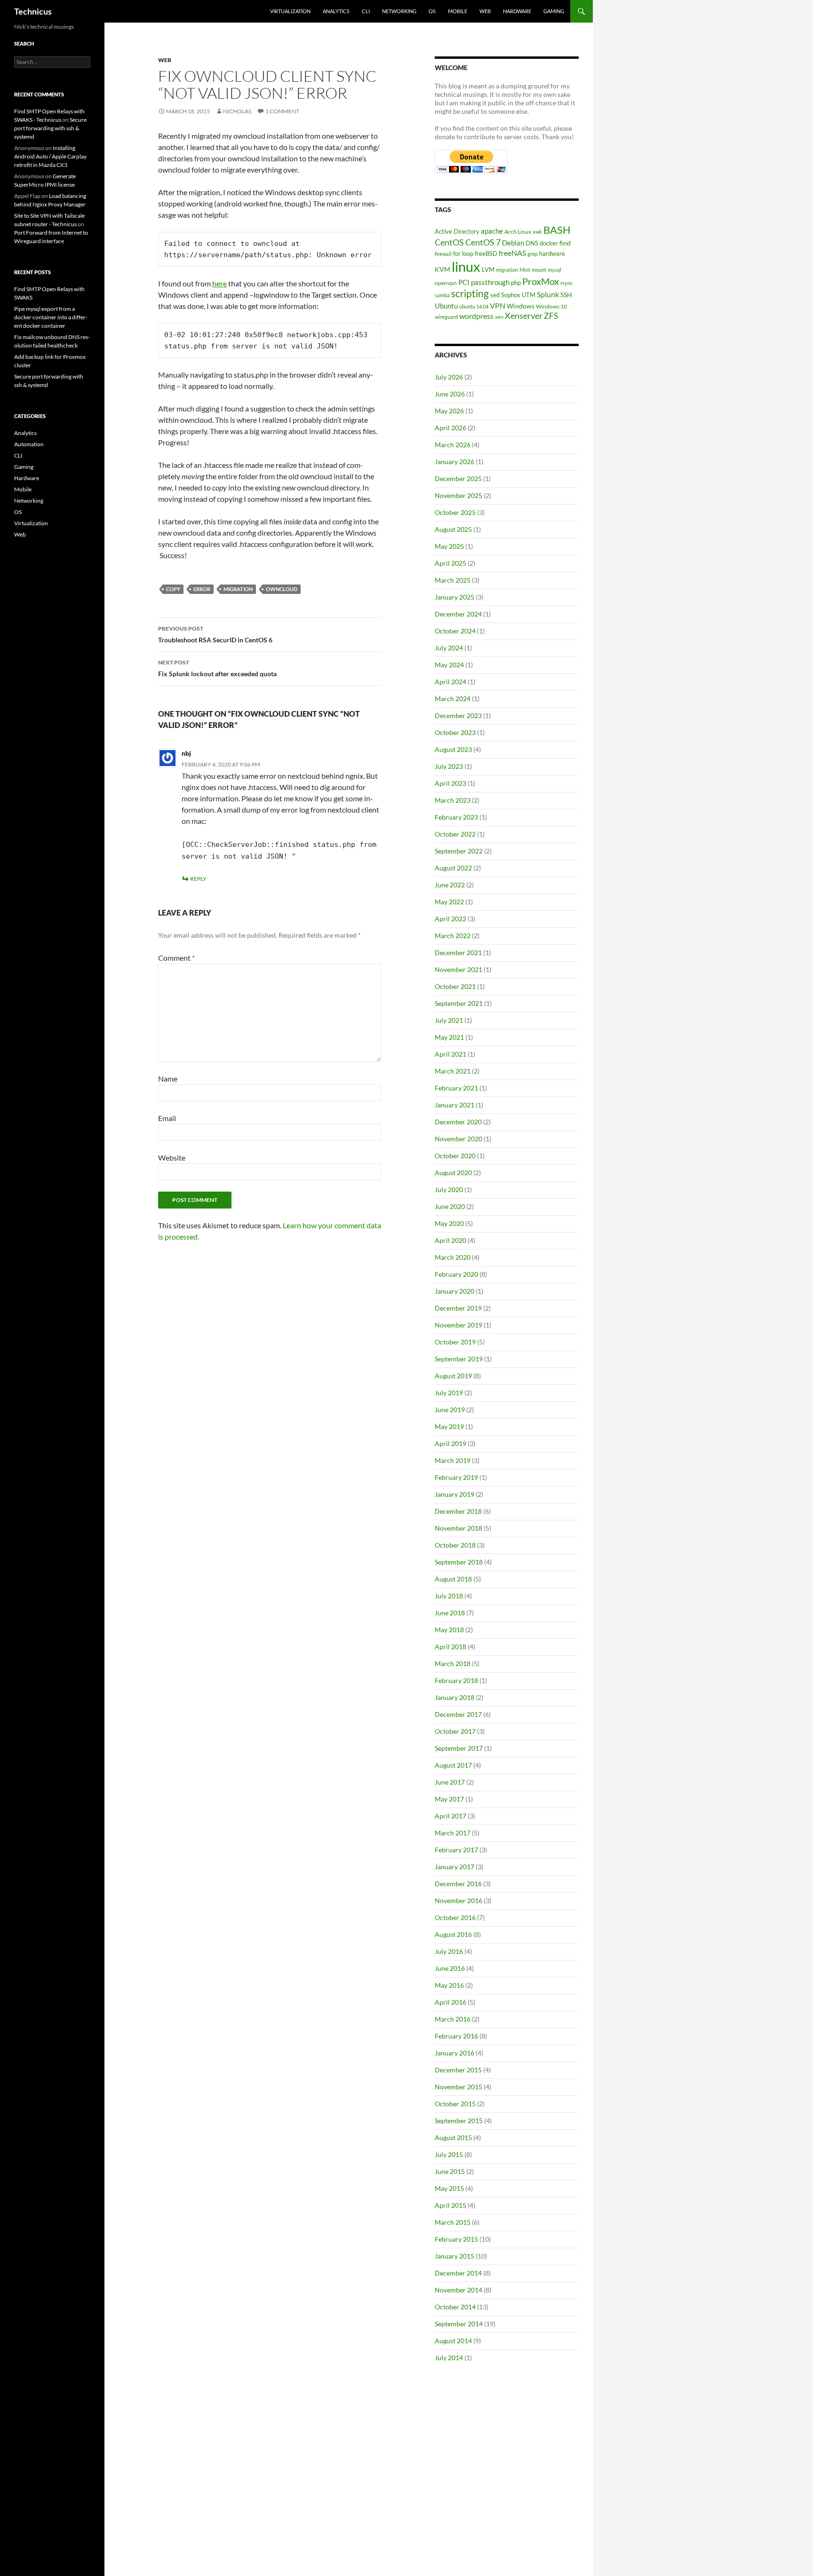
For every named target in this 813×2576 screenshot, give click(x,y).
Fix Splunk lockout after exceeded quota (217, 668)
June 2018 (450, 1613)
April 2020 (450, 1240)
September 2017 (459, 1748)
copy (173, 589)
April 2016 (450, 2002)
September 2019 (459, 1359)
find (565, 243)
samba (442, 295)
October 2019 (455, 1342)
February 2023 (456, 817)
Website (172, 1158)
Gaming (554, 11)
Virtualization (290, 11)
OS (432, 11)
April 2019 (450, 1443)
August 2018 (453, 1579)
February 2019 (456, 1477)
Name (168, 1079)
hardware (552, 253)
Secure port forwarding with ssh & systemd (50, 128)
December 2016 (458, 1884)
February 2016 (456, 2036)
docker (549, 243)
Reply (198, 879)
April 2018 (450, 1647)
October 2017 (455, 1731)
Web (485, 11)
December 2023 (458, 715)
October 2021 (455, 986)
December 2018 (458, 1511)
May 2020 (449, 1223)
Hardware (517, 11)
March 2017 (453, 1833)
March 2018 (453, 1663)
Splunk (548, 294)
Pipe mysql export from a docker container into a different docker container (51, 317)
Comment (176, 958)
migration (238, 589)
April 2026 (450, 428)
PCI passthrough (484, 282)
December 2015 (458, 2070)
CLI (366, 11)
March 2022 (453, 936)
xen (499, 317)
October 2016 (455, 1917)
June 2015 (450, 2171)
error (202, 589)
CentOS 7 (483, 242)
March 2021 (453, 1071)
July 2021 (449, 1020)
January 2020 (454, 1291)
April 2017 (450, 1816)
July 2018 (449, 1596)
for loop (463, 253)
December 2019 (458, 1308)
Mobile (458, 11)
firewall (443, 254)
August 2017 (453, 1765)
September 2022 (459, 851)
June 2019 (450, 1410)
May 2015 (449, 2188)
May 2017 (449, 1799)
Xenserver (524, 316)
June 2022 (450, 885)
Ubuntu (446, 306)
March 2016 (453, 2019)
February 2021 (456, 1088)
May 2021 (449, 1037)
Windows (521, 306)
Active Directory (457, 231)
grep (533, 254)
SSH (566, 295)
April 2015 (450, 2205)
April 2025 (450, 563)
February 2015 (456, 2239)
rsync (566, 283)
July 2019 (449, 1393)
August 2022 (453, 868)
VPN (498, 305)
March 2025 (453, 580)
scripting (470, 293)
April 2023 (450, 783)
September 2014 (459, 2324)
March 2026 (453, 445)
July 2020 (449, 1189)
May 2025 (449, 546)
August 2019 (453, 1376)
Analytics (336, 11)
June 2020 (450, 1206)
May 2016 (449, 1985)
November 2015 (458, 2087)
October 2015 (455, 2104)
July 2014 (449, 2358)
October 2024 (455, 631)
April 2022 (450, 919)
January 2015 (454, 2256)
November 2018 (458, 1528)
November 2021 (458, 969)
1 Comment (282, 111)
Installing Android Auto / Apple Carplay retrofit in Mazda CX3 (50, 156)
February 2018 (456, 1680)
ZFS (551, 316)
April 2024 (450, 682)
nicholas (237, 111)
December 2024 (458, 614)
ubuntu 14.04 (474, 306)
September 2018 (459, 1562)
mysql (554, 270)
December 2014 (458, 2273)
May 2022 (449, 902)
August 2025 (453, 529)
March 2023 (453, 800)
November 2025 (458, 495)
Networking (399, 11)
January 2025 (454, 597)
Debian (513, 243)
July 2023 (449, 766)
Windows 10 (551, 306)
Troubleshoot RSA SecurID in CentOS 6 (215, 634)
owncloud (282, 589)
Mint (525, 270)
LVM (488, 269)
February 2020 (456, 1274)
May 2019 (449, 1426)
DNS (532, 243)
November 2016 (458, 1900)
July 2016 (449, 1951)
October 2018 (455, 1545)
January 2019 (454, 1494)
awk (537, 232)
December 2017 (458, 1714)
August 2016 (453, 1934)
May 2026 (449, 411)
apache (492, 231)
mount (539, 270)
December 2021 (458, 952)
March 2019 (453, 1460)
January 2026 (454, 462)
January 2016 (454, 2053)
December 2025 (458, 478)
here (219, 283)
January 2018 (454, 1697)
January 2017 (454, 1867)
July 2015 (449, 2154)
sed (495, 295)
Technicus (33, 11)
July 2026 (449, 377)
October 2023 (455, 732)
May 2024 (449, 665)
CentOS (449, 242)
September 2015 (459, 2121)
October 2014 (455, 2307)
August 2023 (453, 749)
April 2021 (450, 1054)
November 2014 (458, 2290)
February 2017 (456, 1850)
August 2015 (453, 2137)
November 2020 (458, 1139)
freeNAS (512, 253)
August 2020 (453, 1173)
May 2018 (449, 1630)
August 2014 (453, 2341)
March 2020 (453, 1257)
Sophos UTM (518, 295)
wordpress (476, 316)
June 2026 (450, 394)
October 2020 (455, 1156)
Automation (29, 444)
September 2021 (459, 1003)
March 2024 (453, 699)
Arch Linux (518, 232)
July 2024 (449, 648)
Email (167, 1118)
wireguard (446, 317)
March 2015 (453, 2222)
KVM (442, 269)
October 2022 (455, 834)
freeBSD (486, 253)
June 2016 (450, 1968)
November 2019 (458, 1325)
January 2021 (454, 1105)
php (516, 283)
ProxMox (541, 281)
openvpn (446, 283)
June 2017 (450, 1782)
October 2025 (455, 512)
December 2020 (458, 1122)
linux (466, 266)
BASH (557, 230)
